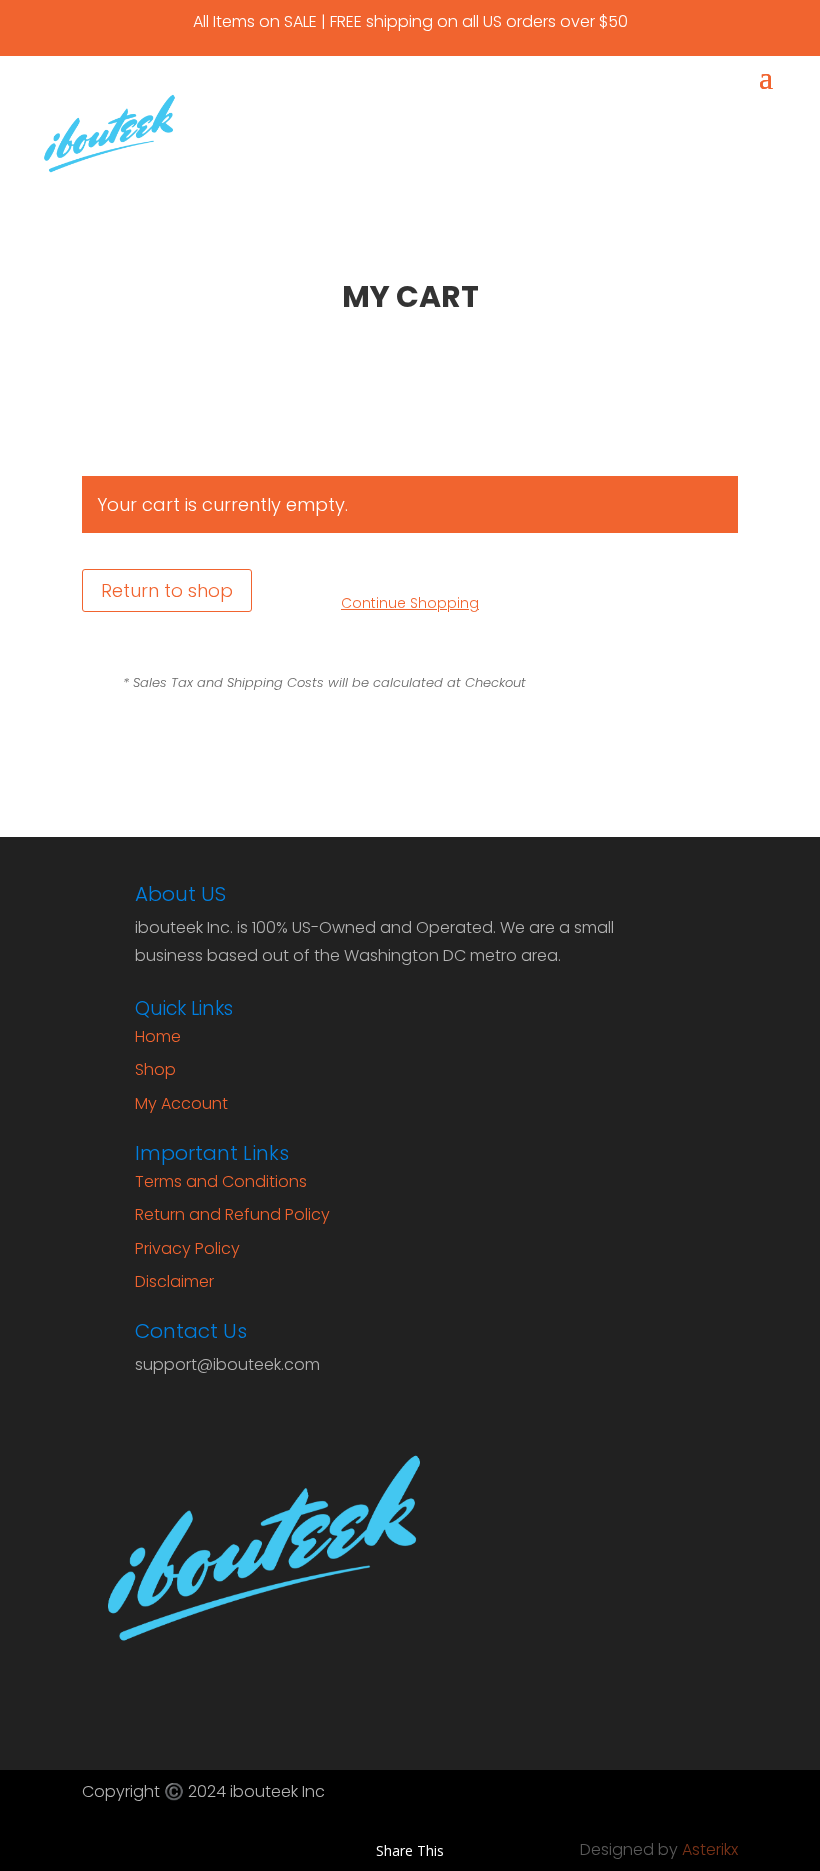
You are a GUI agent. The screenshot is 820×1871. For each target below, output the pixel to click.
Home (158, 1036)
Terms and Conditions (221, 1181)
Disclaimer (174, 1281)
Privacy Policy (187, 1248)
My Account (181, 1103)
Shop (155, 1069)
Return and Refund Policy (232, 1214)
